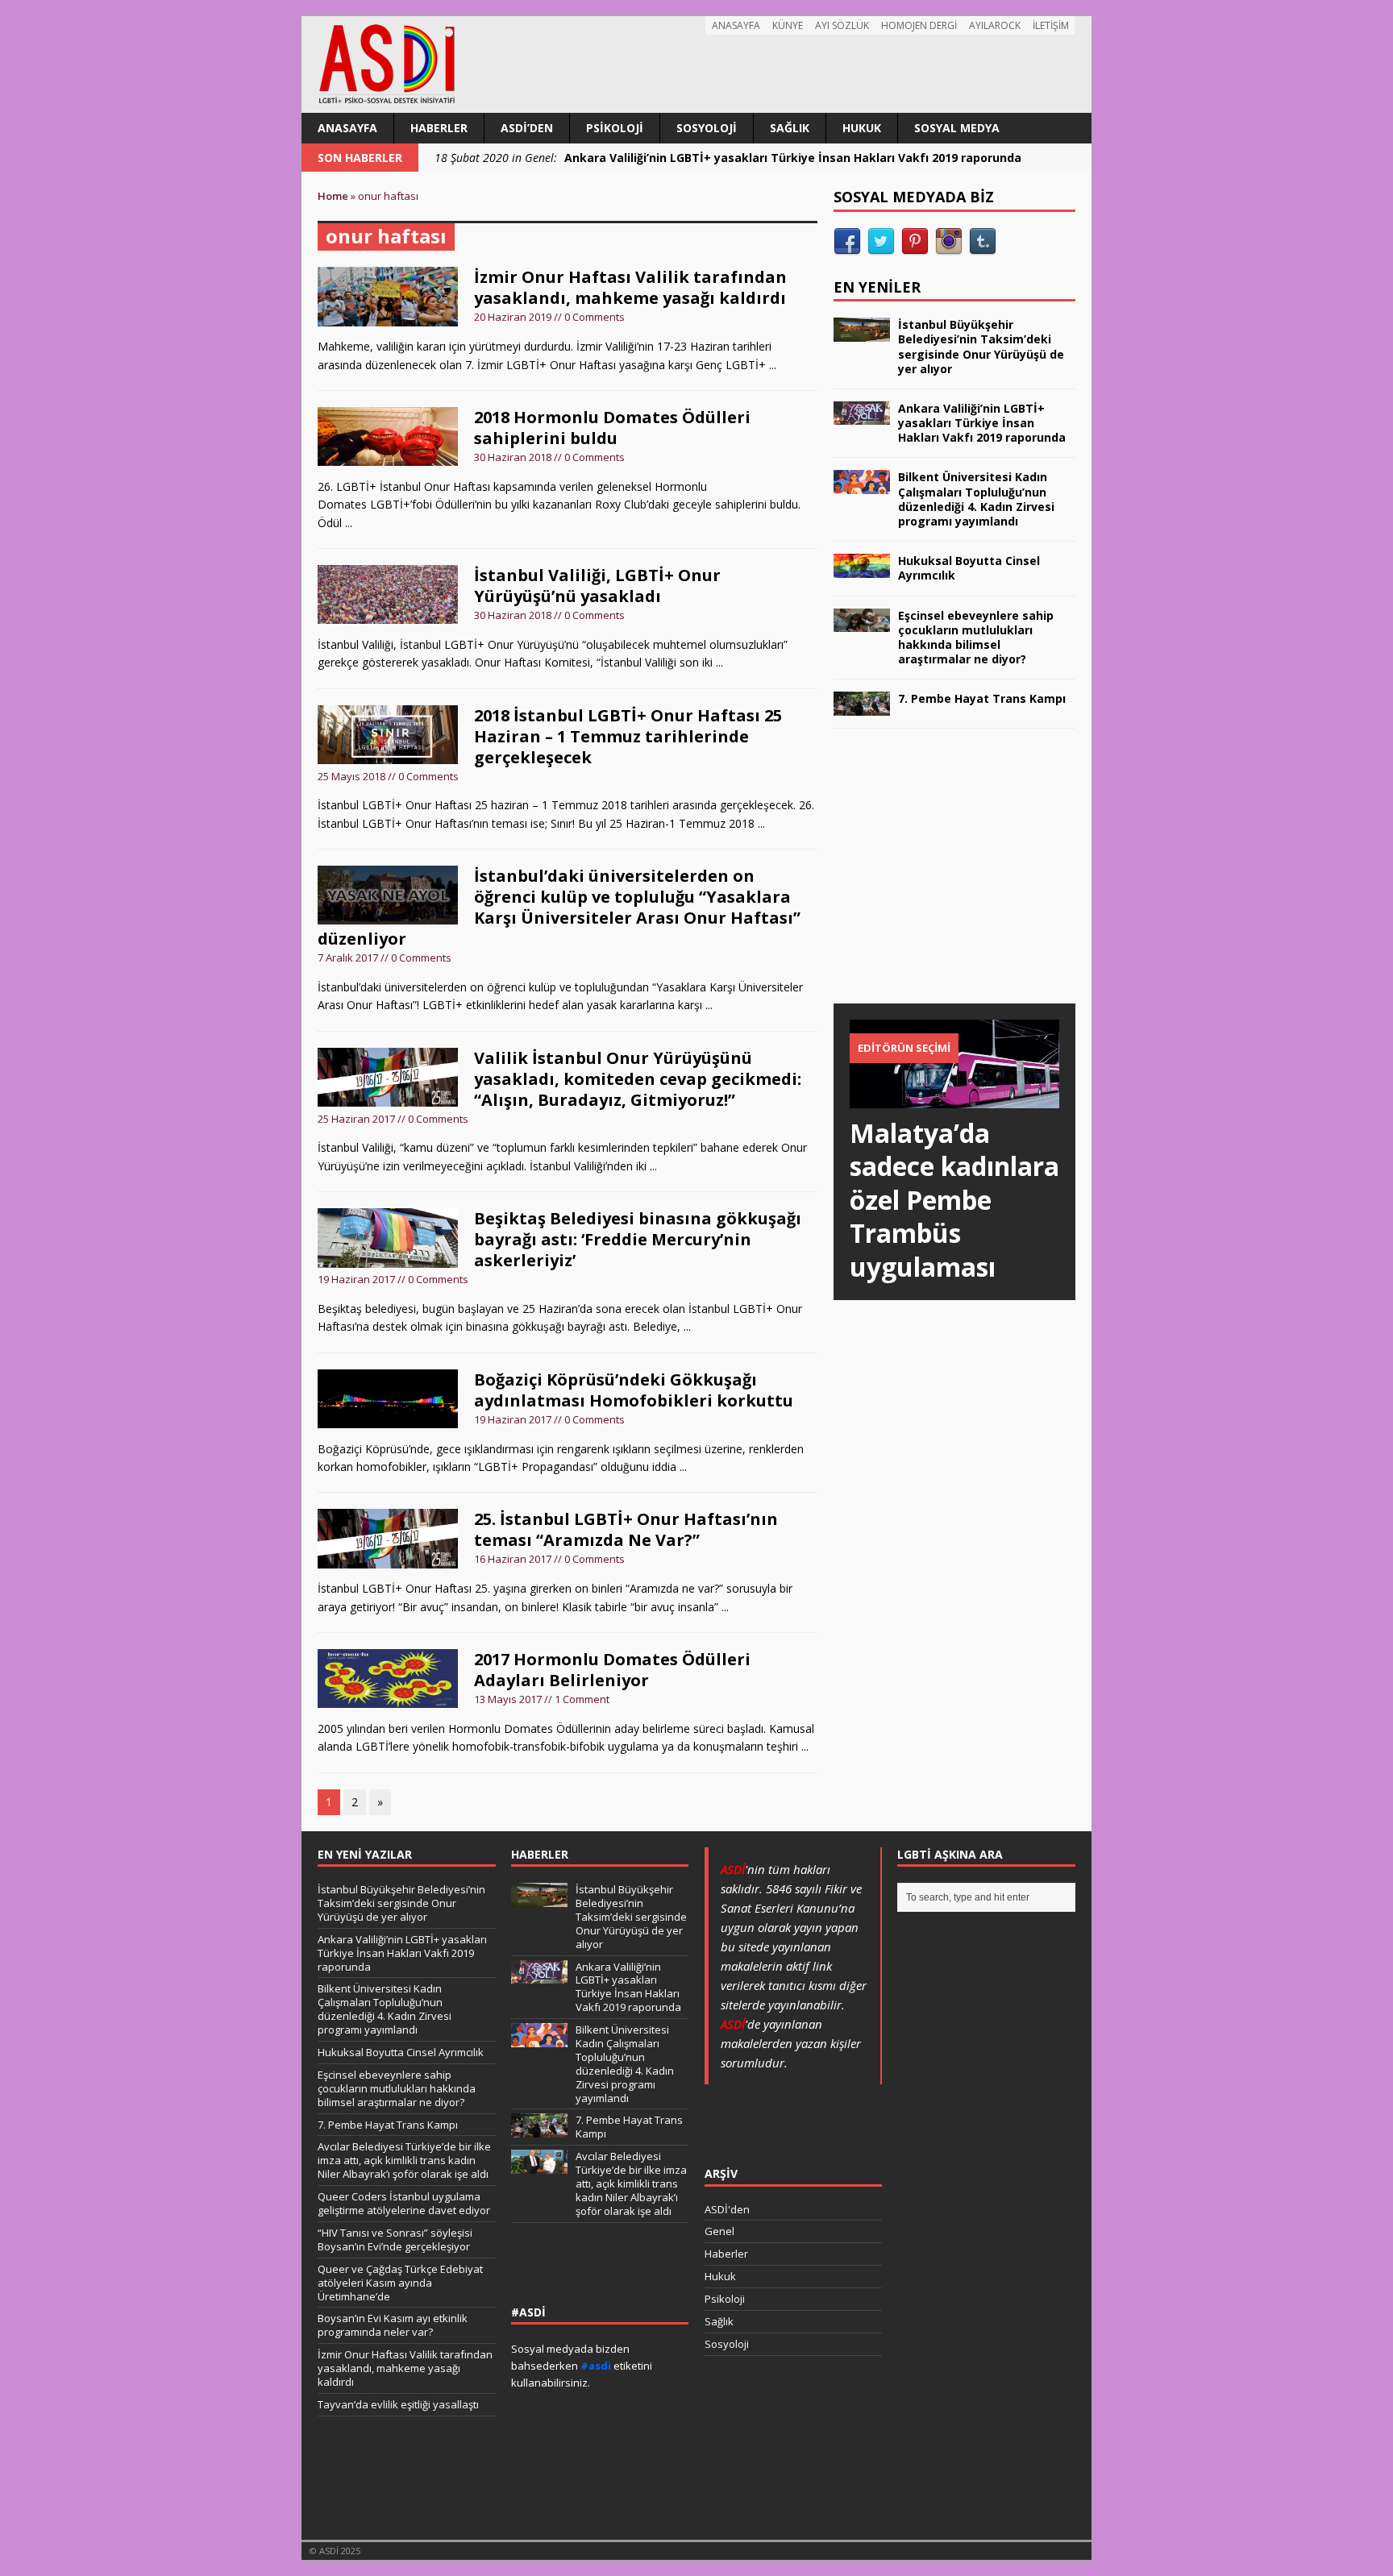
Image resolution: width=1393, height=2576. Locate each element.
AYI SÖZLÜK (842, 25)
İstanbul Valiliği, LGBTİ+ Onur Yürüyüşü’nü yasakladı (597, 586)
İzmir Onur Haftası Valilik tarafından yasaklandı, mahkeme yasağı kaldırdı (630, 287)
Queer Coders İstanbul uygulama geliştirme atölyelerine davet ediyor (404, 2203)
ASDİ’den (527, 128)
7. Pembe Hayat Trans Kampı (982, 698)
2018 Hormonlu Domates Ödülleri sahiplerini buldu (612, 428)
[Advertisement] (954, 882)
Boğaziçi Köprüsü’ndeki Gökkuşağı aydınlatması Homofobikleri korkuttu (634, 1390)
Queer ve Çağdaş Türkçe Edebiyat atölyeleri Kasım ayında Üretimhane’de (400, 2283)
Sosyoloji (707, 128)
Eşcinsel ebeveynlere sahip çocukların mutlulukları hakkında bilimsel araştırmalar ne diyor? (976, 638)
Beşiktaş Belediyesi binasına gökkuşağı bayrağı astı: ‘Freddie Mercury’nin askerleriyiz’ (638, 1239)
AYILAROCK (995, 25)
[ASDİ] (696, 64)
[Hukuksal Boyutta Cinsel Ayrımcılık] (862, 568)
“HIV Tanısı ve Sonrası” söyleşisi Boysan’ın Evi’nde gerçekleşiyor (395, 2239)
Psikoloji (615, 128)
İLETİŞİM (1051, 25)
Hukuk (862, 128)
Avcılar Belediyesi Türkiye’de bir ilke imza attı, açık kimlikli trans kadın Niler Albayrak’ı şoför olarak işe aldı (404, 2160)
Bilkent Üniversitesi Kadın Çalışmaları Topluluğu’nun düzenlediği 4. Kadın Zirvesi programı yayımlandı (976, 499)
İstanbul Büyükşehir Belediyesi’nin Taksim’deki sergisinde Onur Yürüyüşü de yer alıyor (981, 347)
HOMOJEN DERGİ (919, 25)
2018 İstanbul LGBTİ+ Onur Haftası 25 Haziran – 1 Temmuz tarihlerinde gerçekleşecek (628, 736)
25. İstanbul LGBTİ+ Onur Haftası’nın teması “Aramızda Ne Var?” (626, 1529)
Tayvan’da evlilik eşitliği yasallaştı (398, 2404)
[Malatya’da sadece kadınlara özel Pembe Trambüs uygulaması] (954, 1098)
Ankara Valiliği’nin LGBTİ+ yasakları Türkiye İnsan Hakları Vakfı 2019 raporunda (982, 423)
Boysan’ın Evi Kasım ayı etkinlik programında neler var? (393, 2325)
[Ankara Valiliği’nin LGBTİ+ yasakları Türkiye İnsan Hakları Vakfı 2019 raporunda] (862, 415)
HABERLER (540, 1854)
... (773, 365)
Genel (719, 2231)
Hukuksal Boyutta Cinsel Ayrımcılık (969, 568)
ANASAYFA (736, 25)
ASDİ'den (727, 2209)
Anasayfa (347, 128)
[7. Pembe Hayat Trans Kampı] (862, 706)
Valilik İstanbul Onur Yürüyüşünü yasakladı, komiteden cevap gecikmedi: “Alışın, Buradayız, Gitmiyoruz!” (638, 1079)
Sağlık (790, 128)
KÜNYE (788, 25)
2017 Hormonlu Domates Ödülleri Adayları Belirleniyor (612, 1670)
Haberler (439, 128)
